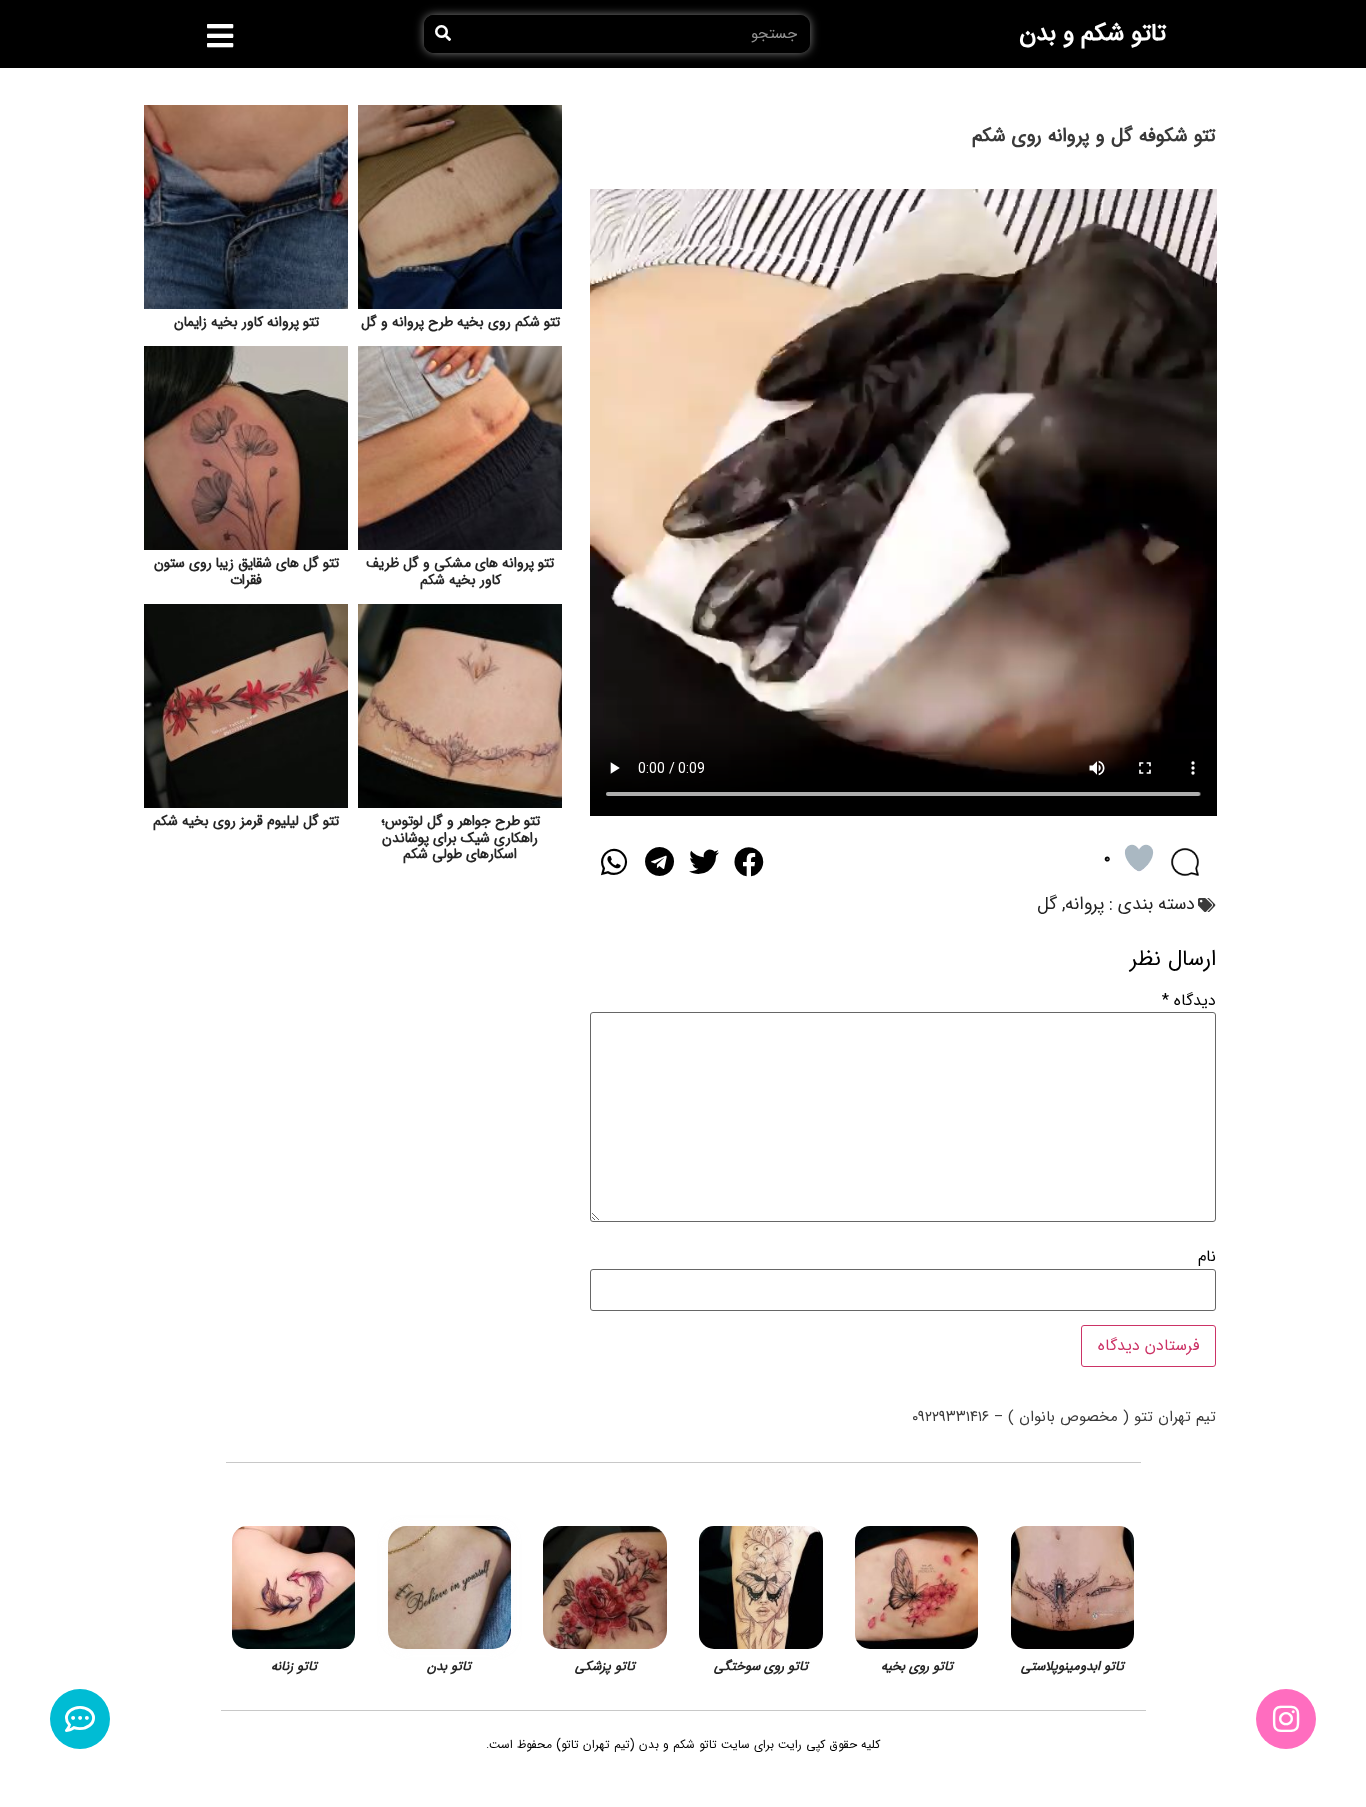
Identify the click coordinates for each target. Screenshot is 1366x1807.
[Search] (443, 34)
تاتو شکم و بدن (1092, 34)
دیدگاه (1189, 1001)
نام (1207, 1257)
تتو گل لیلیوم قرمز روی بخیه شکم (246, 821)
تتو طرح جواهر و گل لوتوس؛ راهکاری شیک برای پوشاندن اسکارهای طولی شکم (460, 838)
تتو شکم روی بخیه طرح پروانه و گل (460, 322)
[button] (220, 36)
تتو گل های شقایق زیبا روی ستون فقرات (246, 571)
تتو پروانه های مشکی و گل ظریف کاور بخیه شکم (460, 571)
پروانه (1084, 904)
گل (1047, 904)
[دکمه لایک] (1139, 858)
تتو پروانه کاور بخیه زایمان (246, 322)
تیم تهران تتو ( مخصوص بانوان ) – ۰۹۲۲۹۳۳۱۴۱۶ (1064, 1417)
